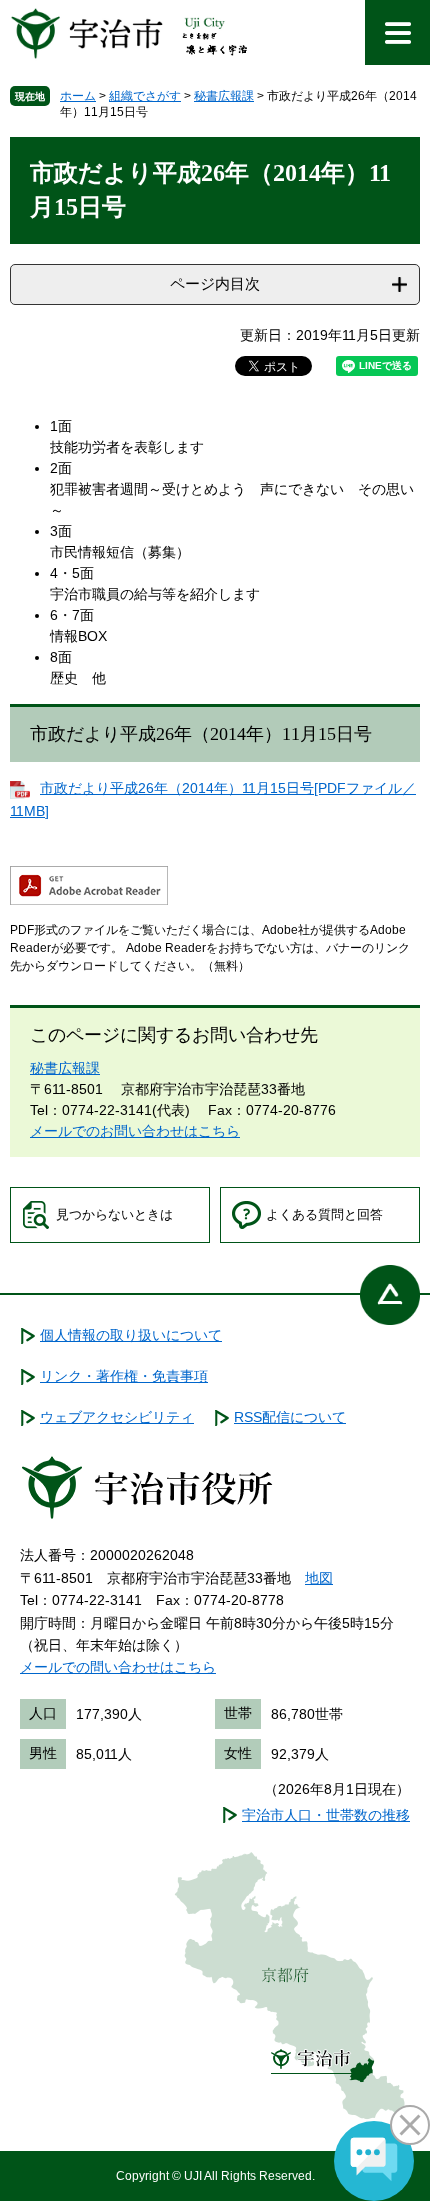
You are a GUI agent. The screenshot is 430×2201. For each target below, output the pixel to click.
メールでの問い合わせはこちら (118, 1667)
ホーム (78, 96)
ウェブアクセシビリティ (117, 1417)
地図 (319, 1578)
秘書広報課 (224, 96)
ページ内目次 (215, 283)
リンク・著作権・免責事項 (124, 1376)
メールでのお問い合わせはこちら (135, 1131)
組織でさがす (145, 96)
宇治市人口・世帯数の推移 (326, 1815)
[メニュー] (397, 32)
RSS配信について (290, 1417)
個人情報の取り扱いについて (131, 1335)
